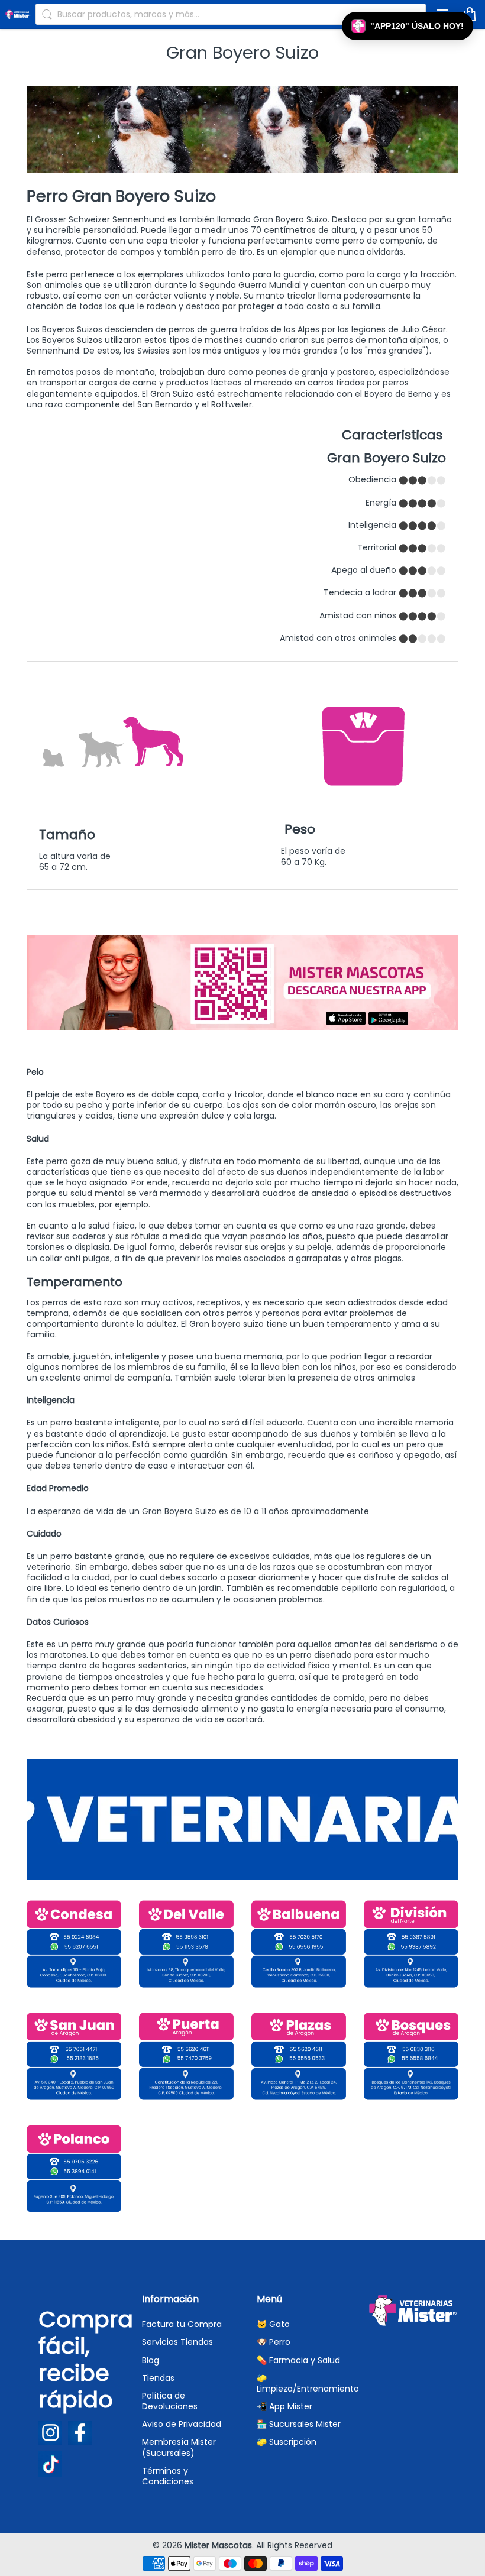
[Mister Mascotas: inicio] (18, 14)
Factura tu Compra (182, 2324)
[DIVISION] (411, 1944)
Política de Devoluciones (170, 2401)
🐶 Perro (274, 2342)
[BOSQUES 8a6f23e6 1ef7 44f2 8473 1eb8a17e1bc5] (411, 2056)
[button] (408, 26)
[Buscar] (47, 14)
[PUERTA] (186, 2056)
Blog (151, 2360)
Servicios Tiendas (177, 2342)
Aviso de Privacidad (182, 2424)
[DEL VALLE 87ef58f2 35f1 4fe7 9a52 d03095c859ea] (186, 1944)
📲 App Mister (284, 2406)
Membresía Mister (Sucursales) (179, 2447)
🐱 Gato (273, 2324)
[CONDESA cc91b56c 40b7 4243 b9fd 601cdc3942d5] (74, 1944)
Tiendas (158, 2378)
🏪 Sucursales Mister (299, 2424)
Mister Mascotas (218, 2545)
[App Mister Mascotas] (242, 1027)
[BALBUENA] (299, 1944)
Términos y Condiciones (168, 2476)
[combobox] (231, 14)
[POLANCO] (74, 2169)
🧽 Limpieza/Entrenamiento (308, 2383)
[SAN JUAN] (74, 2056)
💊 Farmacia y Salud (298, 2360)
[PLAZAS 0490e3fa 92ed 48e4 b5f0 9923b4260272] (299, 2056)
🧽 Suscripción (287, 2442)
